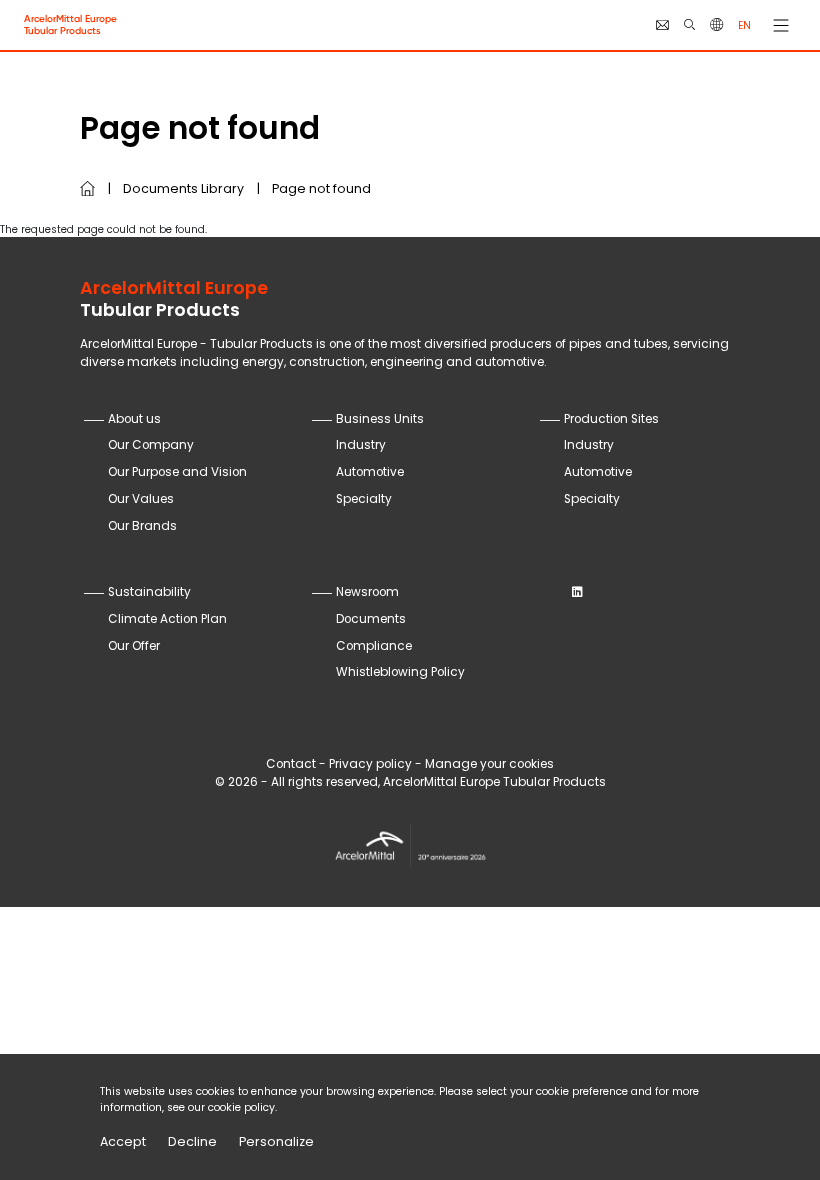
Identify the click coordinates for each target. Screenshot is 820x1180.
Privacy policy (370, 764)
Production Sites (611, 419)
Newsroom (367, 592)
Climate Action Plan (167, 619)
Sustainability (149, 592)
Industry (361, 445)
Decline (192, 1141)
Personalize (276, 1141)
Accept (123, 1141)
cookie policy (241, 1107)
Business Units (380, 419)
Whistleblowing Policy (400, 672)
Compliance (374, 646)
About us (134, 419)
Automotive (370, 472)
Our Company (151, 445)
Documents (371, 619)
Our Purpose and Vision (177, 472)
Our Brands (142, 526)
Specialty (364, 499)
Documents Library (183, 188)
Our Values (141, 499)
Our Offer (134, 646)
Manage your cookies (489, 764)
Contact (291, 764)
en (744, 25)
